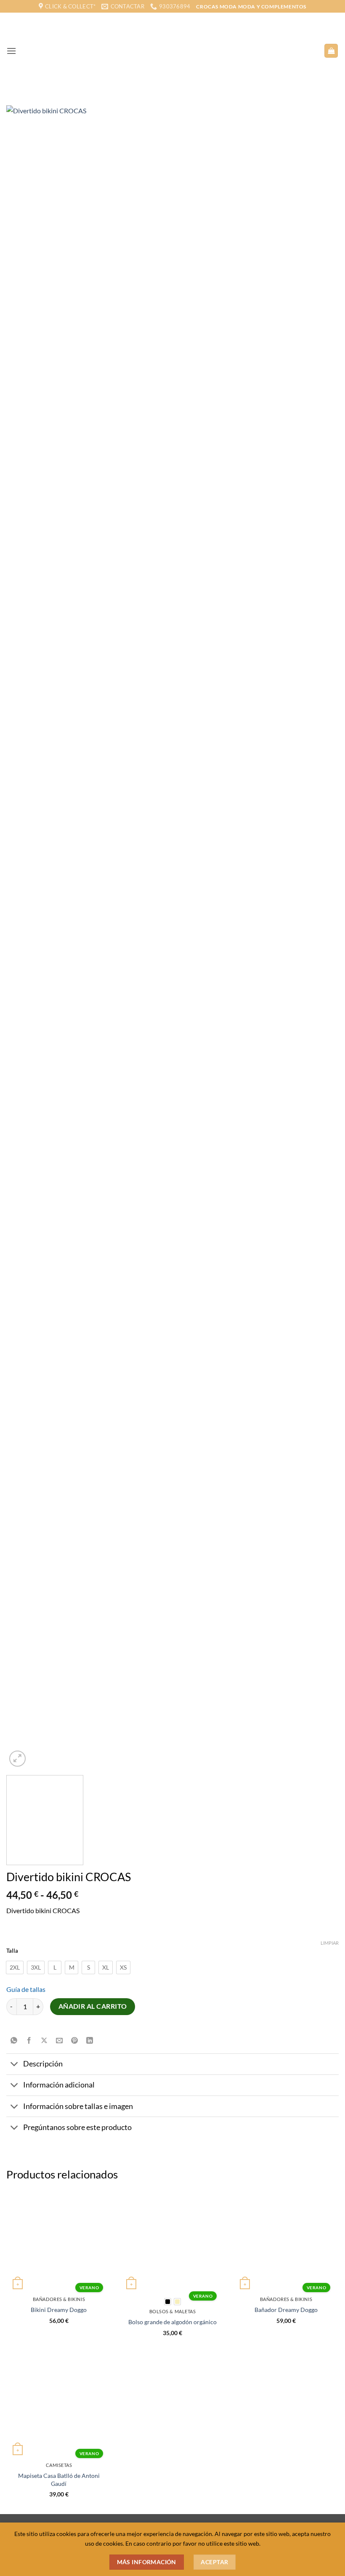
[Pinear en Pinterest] (75, 2041)
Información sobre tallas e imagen (78, 2106)
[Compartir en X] (44, 2041)
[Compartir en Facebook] (29, 2041)
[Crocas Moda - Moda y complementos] (170, 51)
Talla (12, 1951)
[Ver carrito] (331, 51)
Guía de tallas (26, 1989)
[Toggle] (15, 2065)
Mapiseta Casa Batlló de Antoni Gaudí (59, 2480)
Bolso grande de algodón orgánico (172, 2322)
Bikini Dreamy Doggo (59, 2310)
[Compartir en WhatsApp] (14, 2041)
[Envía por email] (60, 2041)
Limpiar (330, 1943)
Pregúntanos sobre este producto (77, 2127)
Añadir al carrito (93, 2006)
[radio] (15, 1967)
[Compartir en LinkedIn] (90, 2041)
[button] (11, 51)
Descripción (43, 2064)
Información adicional (59, 2085)
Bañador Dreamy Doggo (286, 2310)
